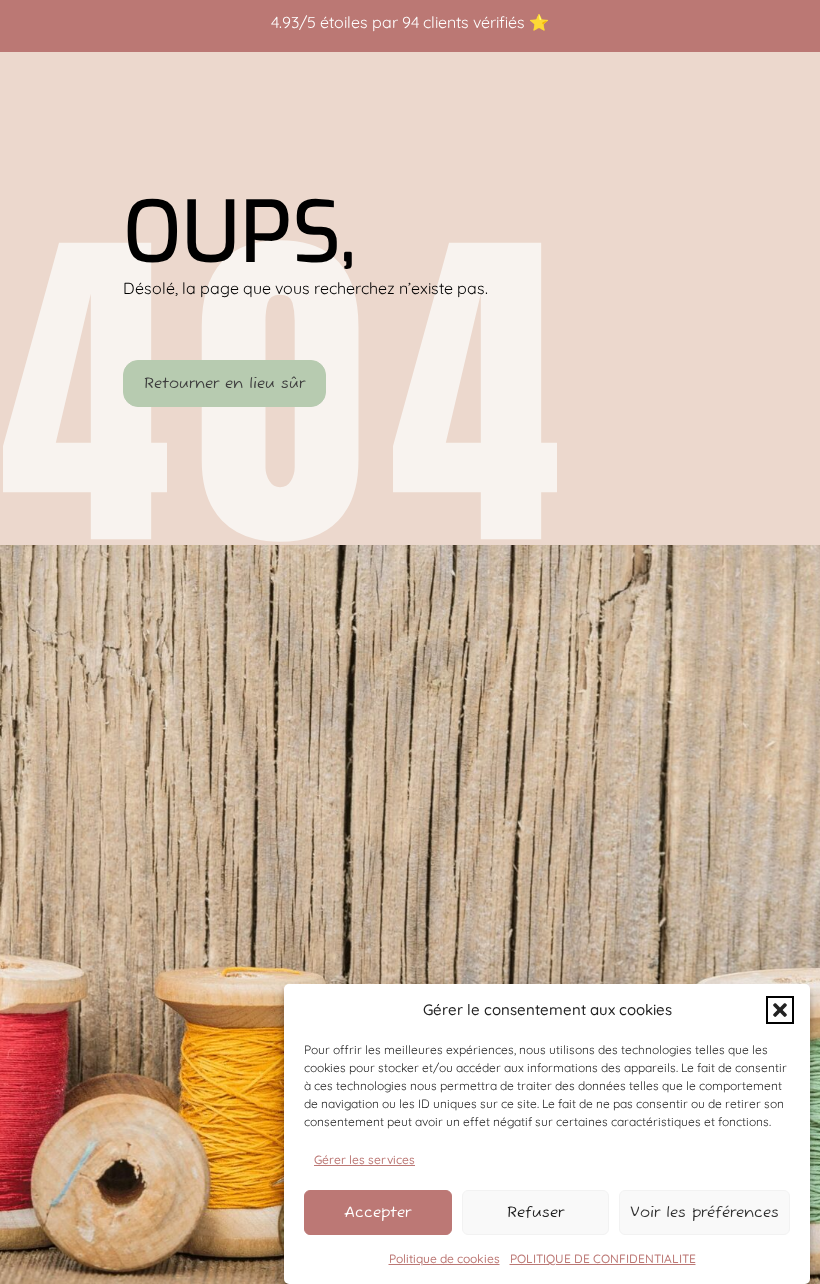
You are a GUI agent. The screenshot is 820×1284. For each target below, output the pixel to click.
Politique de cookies (444, 1258)
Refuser (535, 1212)
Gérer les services (364, 1159)
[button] (780, 1010)
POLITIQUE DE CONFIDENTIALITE (603, 1258)
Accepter (377, 1212)
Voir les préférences (704, 1212)
